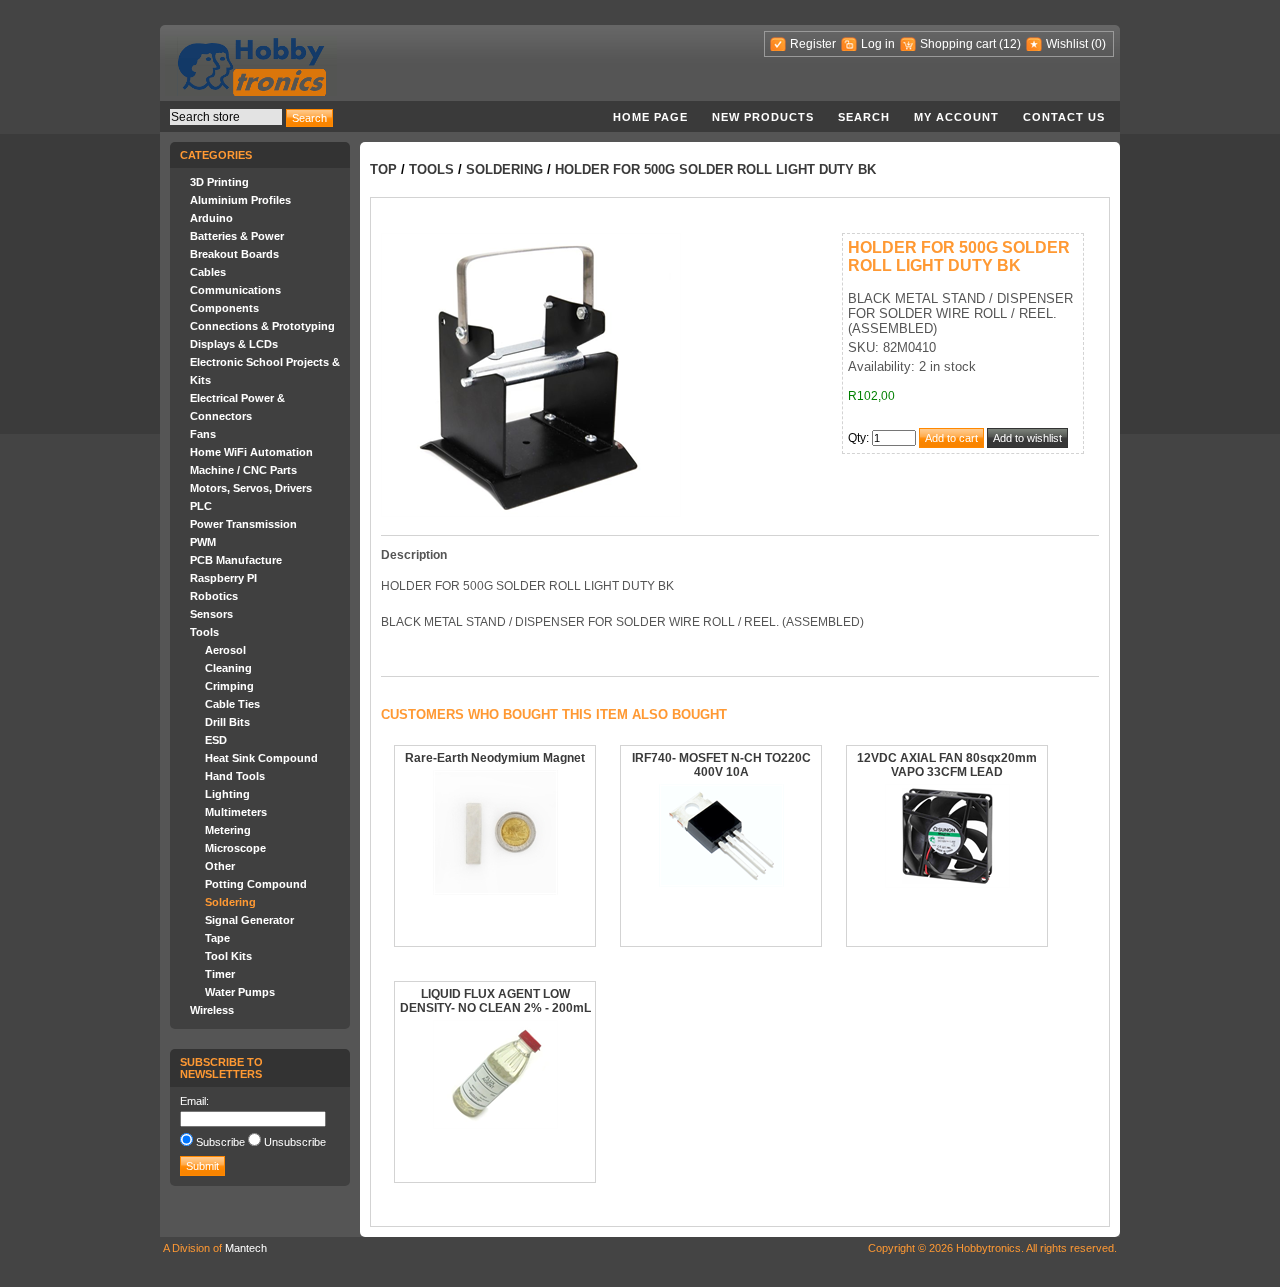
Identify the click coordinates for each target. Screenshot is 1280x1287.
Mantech (246, 1248)
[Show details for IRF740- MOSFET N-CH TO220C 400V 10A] (721, 883)
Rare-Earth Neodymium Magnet (495, 758)
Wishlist (1067, 44)
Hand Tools (235, 776)
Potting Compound (256, 884)
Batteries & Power (237, 236)
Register (813, 44)
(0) (1098, 44)
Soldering (230, 902)
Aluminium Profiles (240, 200)
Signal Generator (249, 920)
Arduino (211, 218)
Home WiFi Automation (251, 452)
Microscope (235, 848)
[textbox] (226, 117)
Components (224, 308)
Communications (235, 290)
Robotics (214, 596)
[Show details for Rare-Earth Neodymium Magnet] (495, 891)
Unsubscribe (295, 1142)
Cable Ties (232, 704)
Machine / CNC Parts (243, 470)
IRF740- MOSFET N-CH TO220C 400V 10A (721, 765)
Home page (650, 117)
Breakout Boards (234, 254)
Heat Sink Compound (261, 758)
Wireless (212, 1010)
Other (220, 866)
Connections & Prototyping (262, 326)
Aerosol (225, 650)
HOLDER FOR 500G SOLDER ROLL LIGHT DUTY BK (715, 169)
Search (864, 117)
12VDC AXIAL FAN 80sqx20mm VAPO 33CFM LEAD (947, 765)
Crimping (229, 686)
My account (956, 117)
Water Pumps (240, 992)
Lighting (227, 794)
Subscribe (220, 1142)
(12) (1010, 44)
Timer (220, 974)
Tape (217, 938)
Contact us (1064, 117)
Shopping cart (958, 44)
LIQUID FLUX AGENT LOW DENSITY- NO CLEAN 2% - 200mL (495, 1001)
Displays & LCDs (234, 344)
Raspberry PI (223, 578)
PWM (203, 542)
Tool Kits (228, 956)
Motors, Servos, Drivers (251, 488)
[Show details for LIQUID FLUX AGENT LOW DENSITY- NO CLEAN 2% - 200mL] (495, 1125)
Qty (857, 438)
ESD (216, 740)
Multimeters (236, 812)
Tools (204, 632)
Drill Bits (227, 722)
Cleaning (228, 668)
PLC (201, 506)
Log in (878, 44)
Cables (208, 272)
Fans (203, 434)
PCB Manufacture (236, 560)
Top (383, 169)
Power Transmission (243, 524)
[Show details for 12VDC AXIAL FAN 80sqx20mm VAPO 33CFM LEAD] (947, 884)
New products (763, 117)
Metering (228, 830)
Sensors (211, 614)
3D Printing (219, 182)
